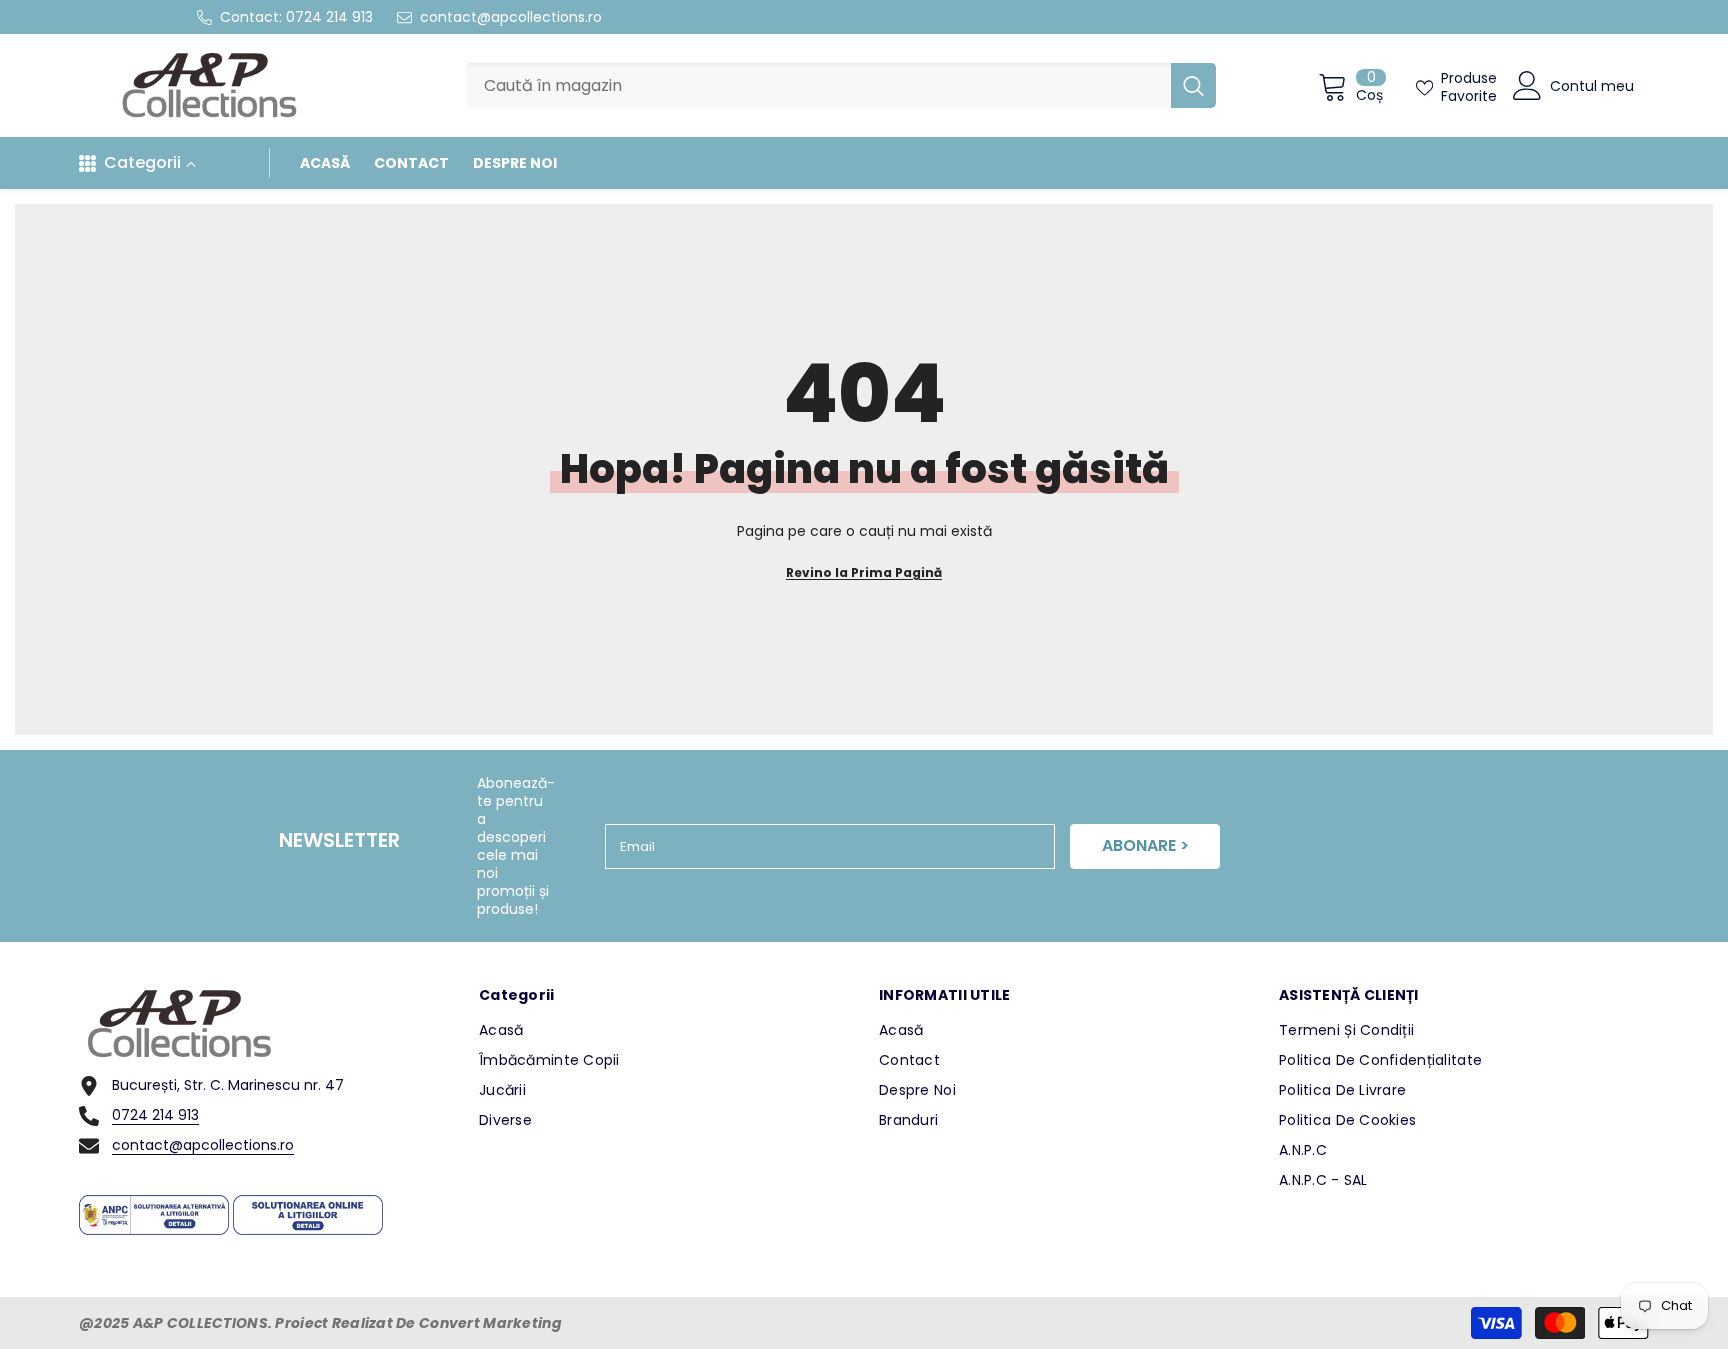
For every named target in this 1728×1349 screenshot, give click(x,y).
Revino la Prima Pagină (864, 572)
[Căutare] (841, 85)
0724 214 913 (329, 17)
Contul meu (1592, 86)
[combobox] (818, 85)
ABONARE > (1145, 845)
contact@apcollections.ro (511, 17)
